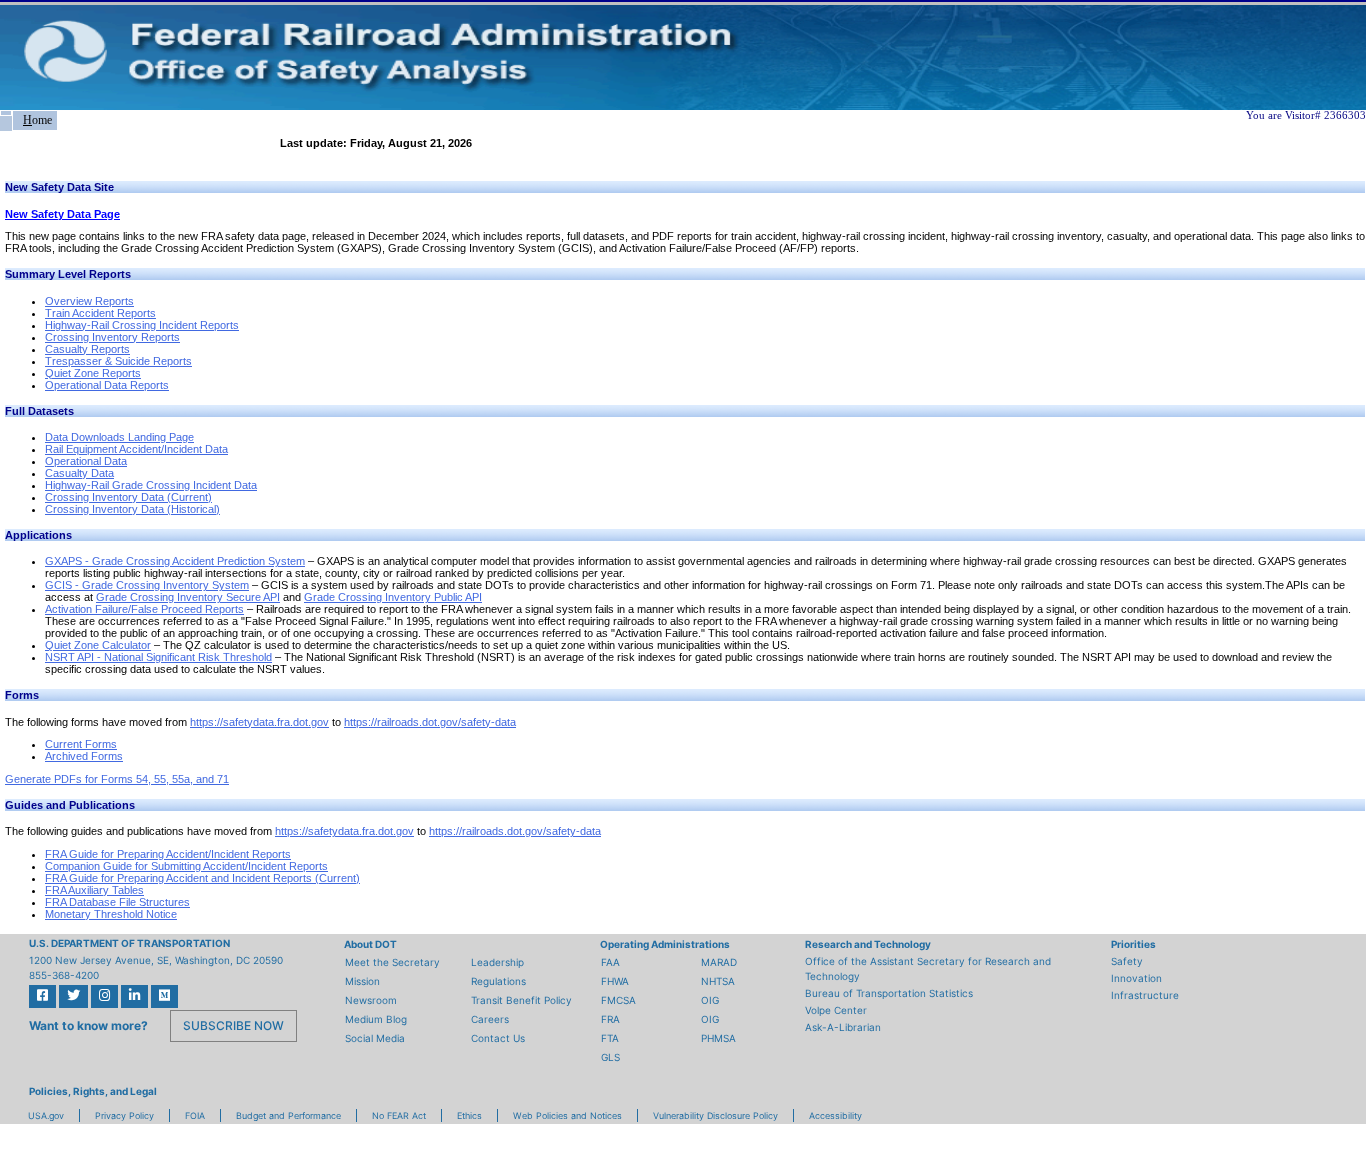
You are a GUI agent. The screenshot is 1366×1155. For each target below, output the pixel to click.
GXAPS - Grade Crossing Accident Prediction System (175, 561)
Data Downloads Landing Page (119, 437)
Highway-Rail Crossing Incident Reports (142, 325)
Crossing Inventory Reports (112, 337)
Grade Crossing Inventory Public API (393, 597)
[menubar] (29, 120)
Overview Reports (89, 301)
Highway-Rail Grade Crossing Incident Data (151, 485)
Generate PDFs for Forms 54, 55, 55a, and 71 (117, 779)
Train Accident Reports (100, 313)
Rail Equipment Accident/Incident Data (136, 449)
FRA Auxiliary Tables (94, 890)
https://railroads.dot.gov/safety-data (430, 722)
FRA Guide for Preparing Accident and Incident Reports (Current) (202, 878)
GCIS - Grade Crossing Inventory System (147, 585)
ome (37, 120)
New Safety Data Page (62, 214)
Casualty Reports (87, 349)
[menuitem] (6, 113)
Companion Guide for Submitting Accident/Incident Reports (186, 866)
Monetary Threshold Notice (111, 914)
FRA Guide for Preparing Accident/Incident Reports (168, 854)
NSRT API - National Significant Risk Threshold (158, 657)
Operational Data (86, 461)
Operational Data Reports (107, 385)
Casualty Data (79, 473)
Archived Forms (84, 756)
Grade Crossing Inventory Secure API (188, 597)
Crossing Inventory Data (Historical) (132, 509)
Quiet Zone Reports (93, 373)
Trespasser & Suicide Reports (118, 361)
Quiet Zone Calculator (98, 645)
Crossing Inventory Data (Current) (128, 497)
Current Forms (81, 744)
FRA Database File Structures (117, 902)
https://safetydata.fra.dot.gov (259, 722)
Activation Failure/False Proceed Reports (144, 609)
